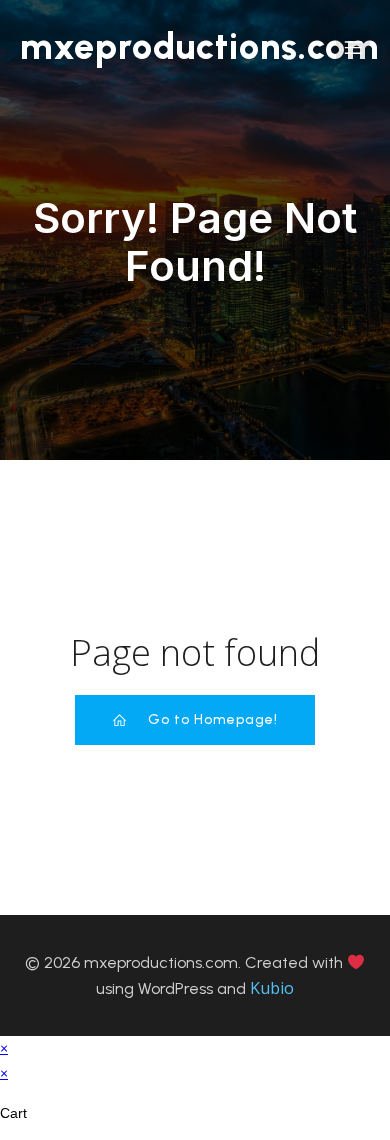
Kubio (272, 988)
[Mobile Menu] (353, 47)
